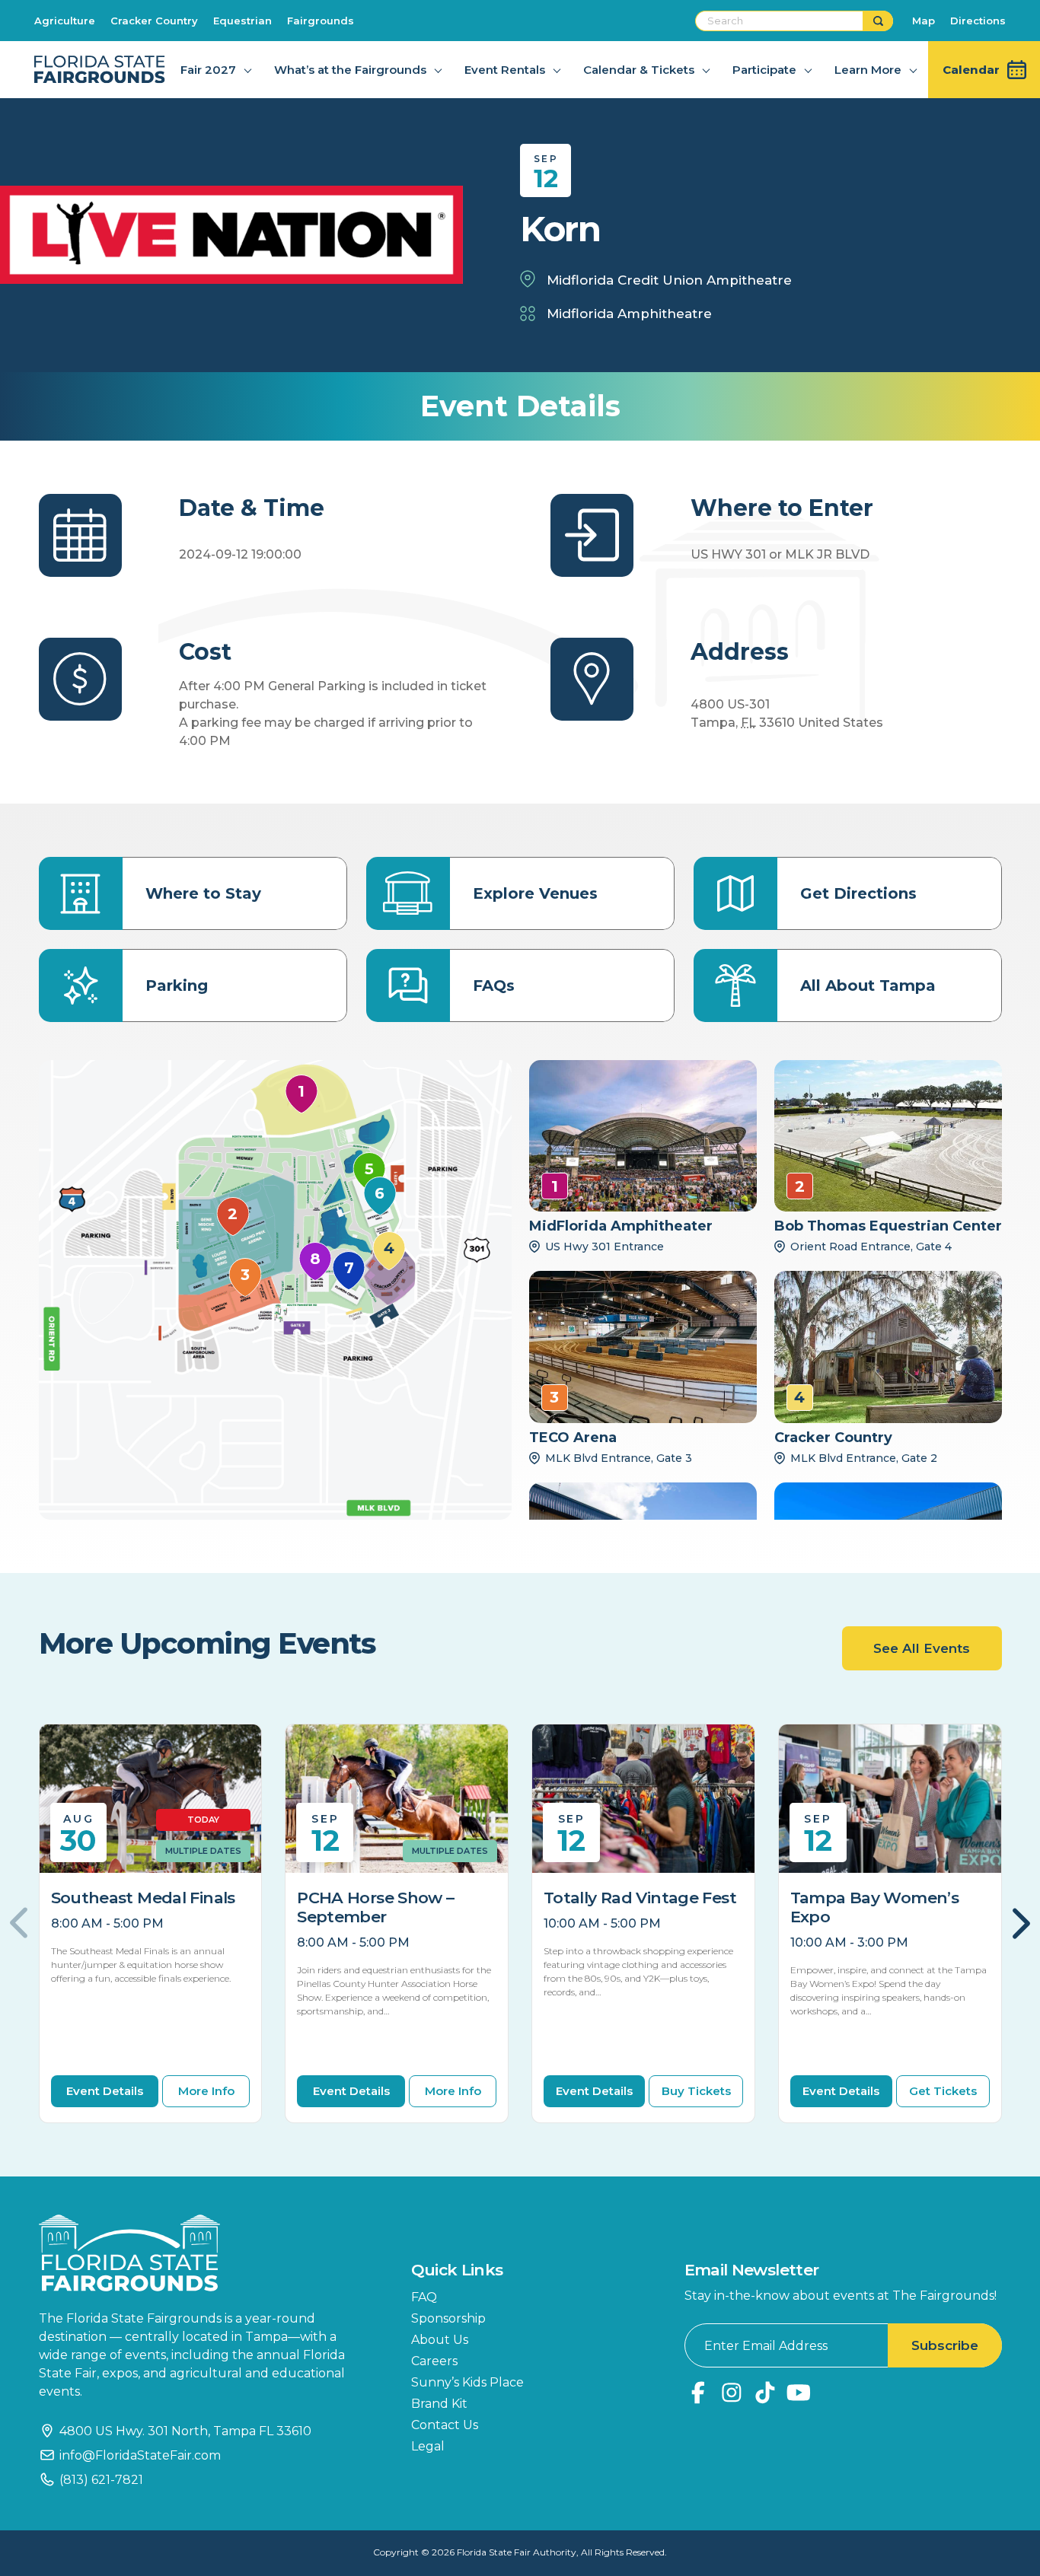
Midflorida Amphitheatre (629, 314)
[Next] (1013, 1923)
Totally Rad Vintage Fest (640, 1898)
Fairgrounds (321, 21)
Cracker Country (154, 21)
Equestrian (242, 21)
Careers (434, 2361)
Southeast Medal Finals (143, 1898)
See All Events (922, 1648)
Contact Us (445, 2425)
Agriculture (65, 21)
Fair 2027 (208, 70)
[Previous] (27, 1923)
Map (924, 21)
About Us (440, 2340)
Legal (428, 2446)
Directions (978, 21)
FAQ (424, 2297)
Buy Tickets (696, 2091)
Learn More (868, 70)
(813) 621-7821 (101, 2480)
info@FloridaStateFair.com (140, 2455)
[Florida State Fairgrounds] (203, 2253)
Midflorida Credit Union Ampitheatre (669, 280)
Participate (764, 70)
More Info (206, 2091)
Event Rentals (505, 70)
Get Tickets (943, 2091)
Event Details (105, 2091)
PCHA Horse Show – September (375, 1907)
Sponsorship (448, 2318)
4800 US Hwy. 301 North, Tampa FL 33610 (185, 2431)
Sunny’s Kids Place (467, 2382)
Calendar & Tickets (639, 70)
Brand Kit (439, 2404)
